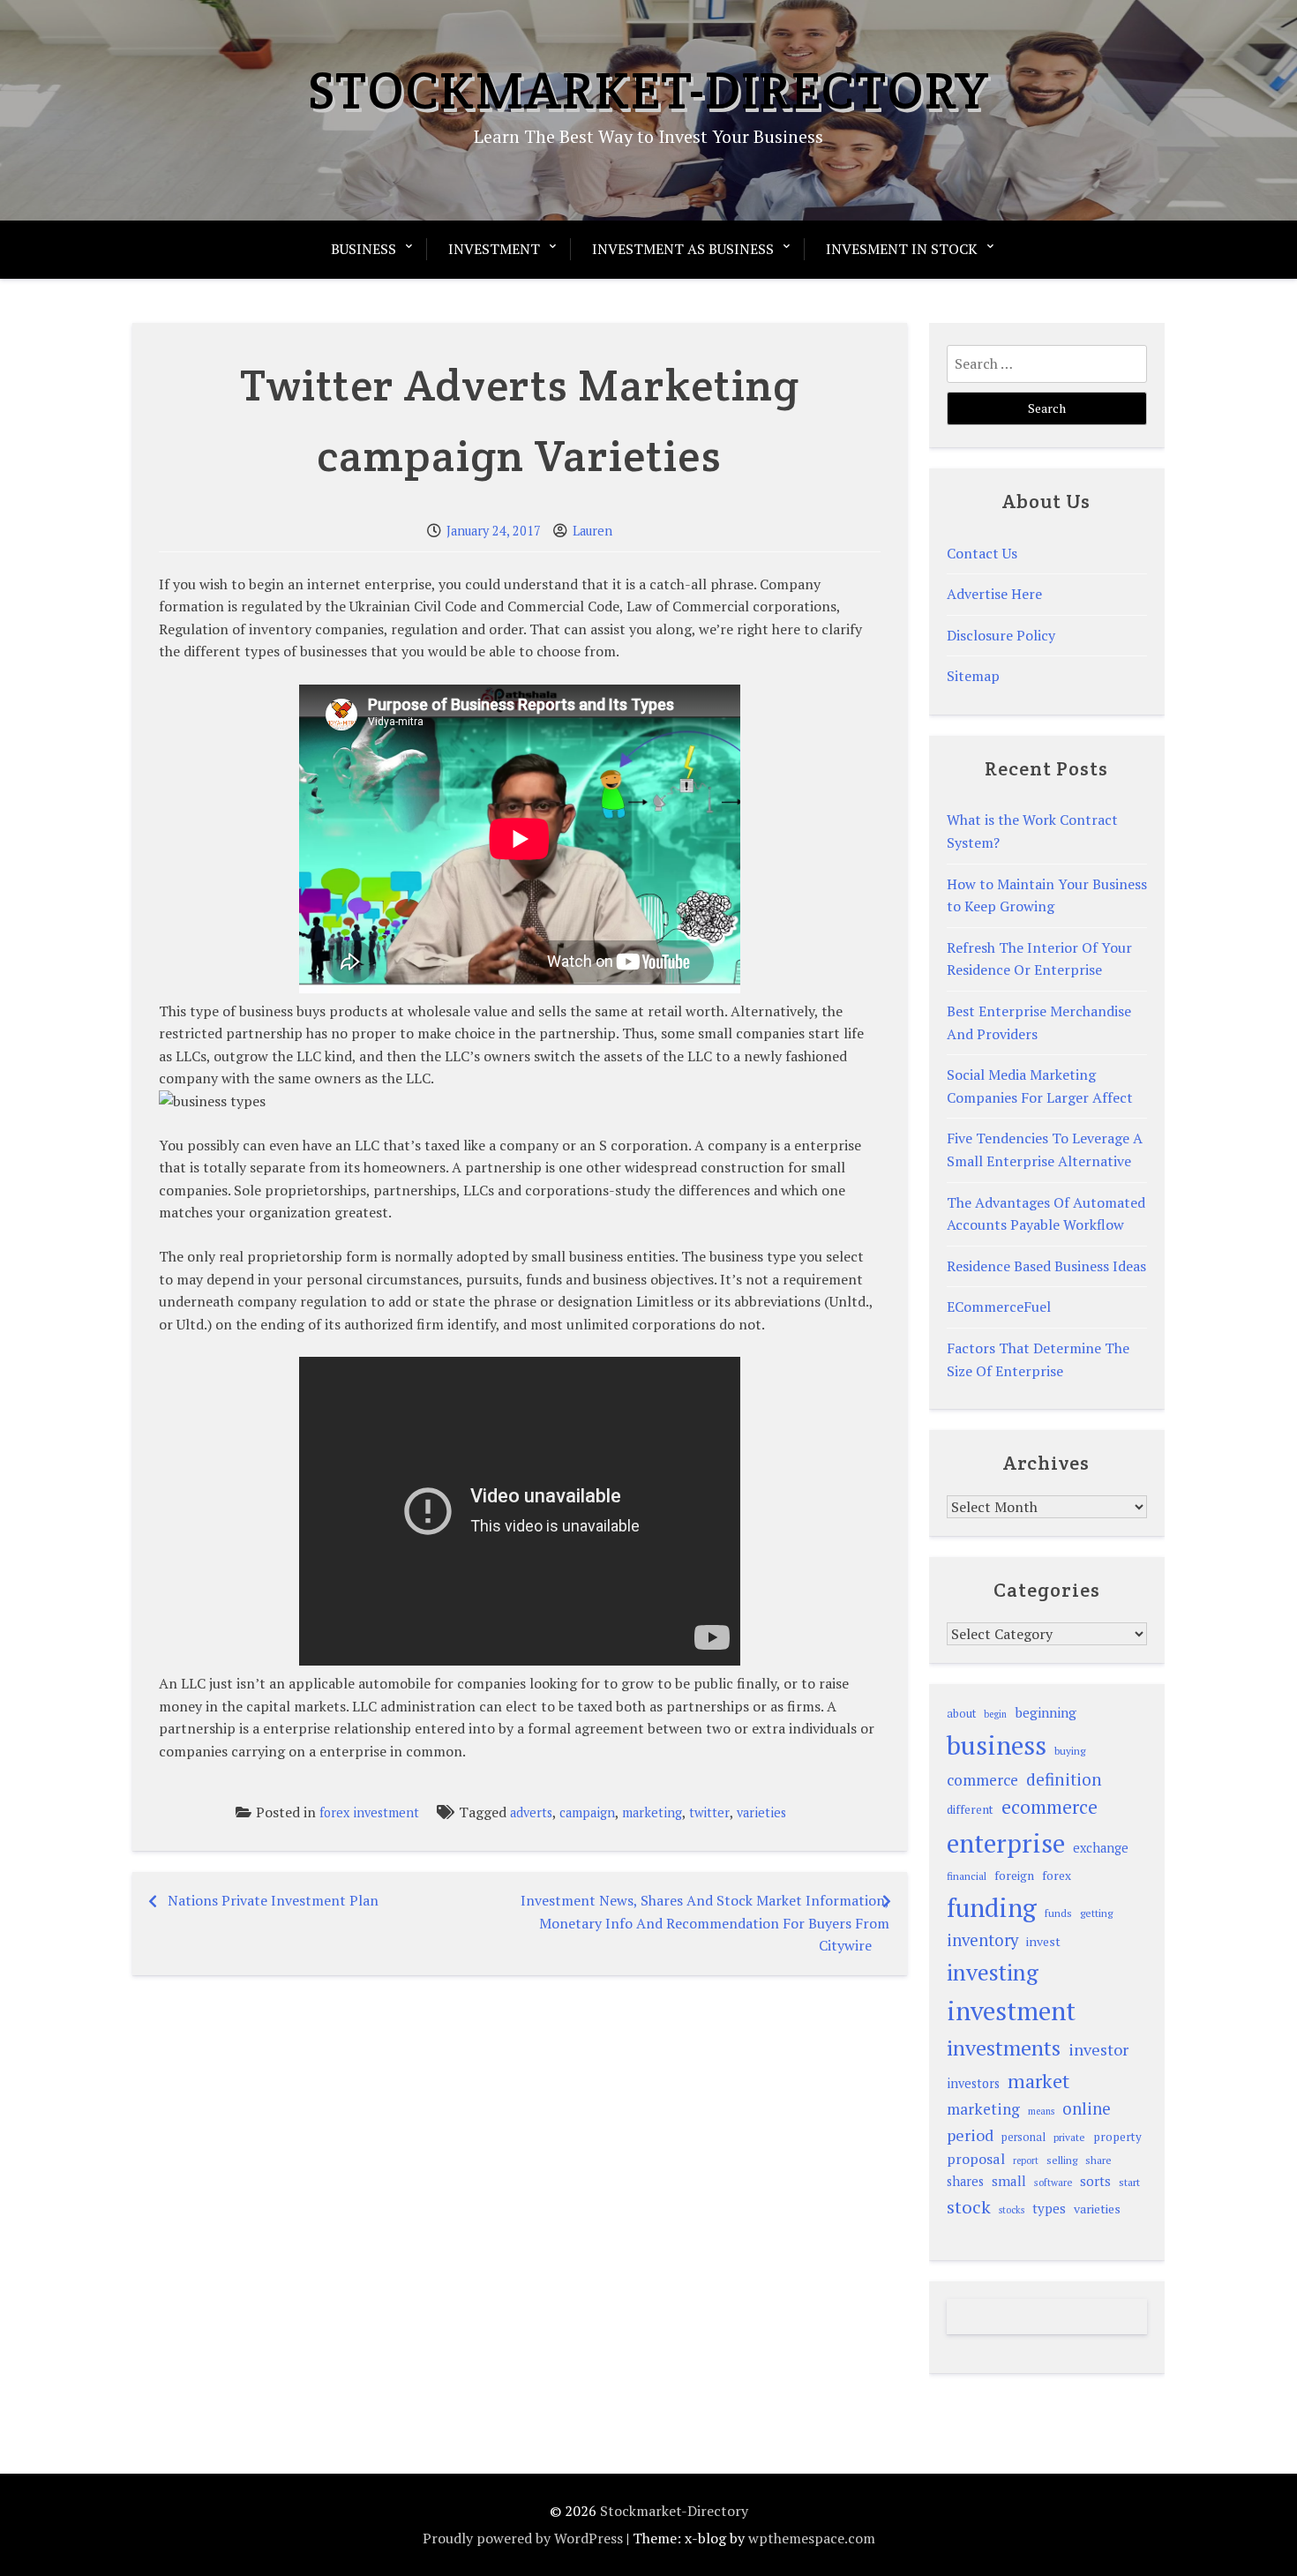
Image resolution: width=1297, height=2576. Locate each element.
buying (1070, 1751)
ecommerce (1050, 1807)
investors (973, 2083)
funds (1058, 1913)
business (997, 1745)
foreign (1014, 1876)
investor (1098, 2049)
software (1053, 2182)
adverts (531, 1812)
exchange (1101, 1848)
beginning (1046, 1712)
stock (969, 2207)
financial (967, 1876)
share (1098, 2160)
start (1129, 2182)
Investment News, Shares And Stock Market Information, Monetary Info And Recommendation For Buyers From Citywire (705, 1923)
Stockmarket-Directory (649, 90)
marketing (652, 1812)
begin (995, 1714)
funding (992, 1907)
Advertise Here (994, 594)
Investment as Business (683, 249)
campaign (587, 1812)
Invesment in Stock (902, 249)
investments (1004, 2048)
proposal (976, 2159)
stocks (1012, 2210)
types (1049, 2208)
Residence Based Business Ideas (1046, 1266)
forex (1057, 1876)
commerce (982, 1780)
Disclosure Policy (1001, 635)
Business (364, 249)
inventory (982, 1940)
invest (1043, 1941)
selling (1062, 2160)
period (970, 2135)
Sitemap (973, 676)
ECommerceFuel (999, 1307)
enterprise (1006, 1843)
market (1038, 2081)
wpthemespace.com (812, 2538)
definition (1064, 1779)
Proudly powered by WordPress (523, 2538)
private (1069, 2137)
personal (1023, 2137)
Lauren (592, 531)
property (1117, 2137)
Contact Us (982, 553)
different (970, 1809)
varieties (761, 1812)
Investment (494, 249)
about (961, 1714)
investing (993, 1972)
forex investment (369, 1812)
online (1087, 2108)
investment (1011, 2011)
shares (965, 2181)
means (1041, 2111)
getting (1096, 1913)
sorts (1095, 2181)
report (1026, 2160)
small (1009, 2181)
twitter (709, 1812)
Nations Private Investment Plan (273, 1900)
